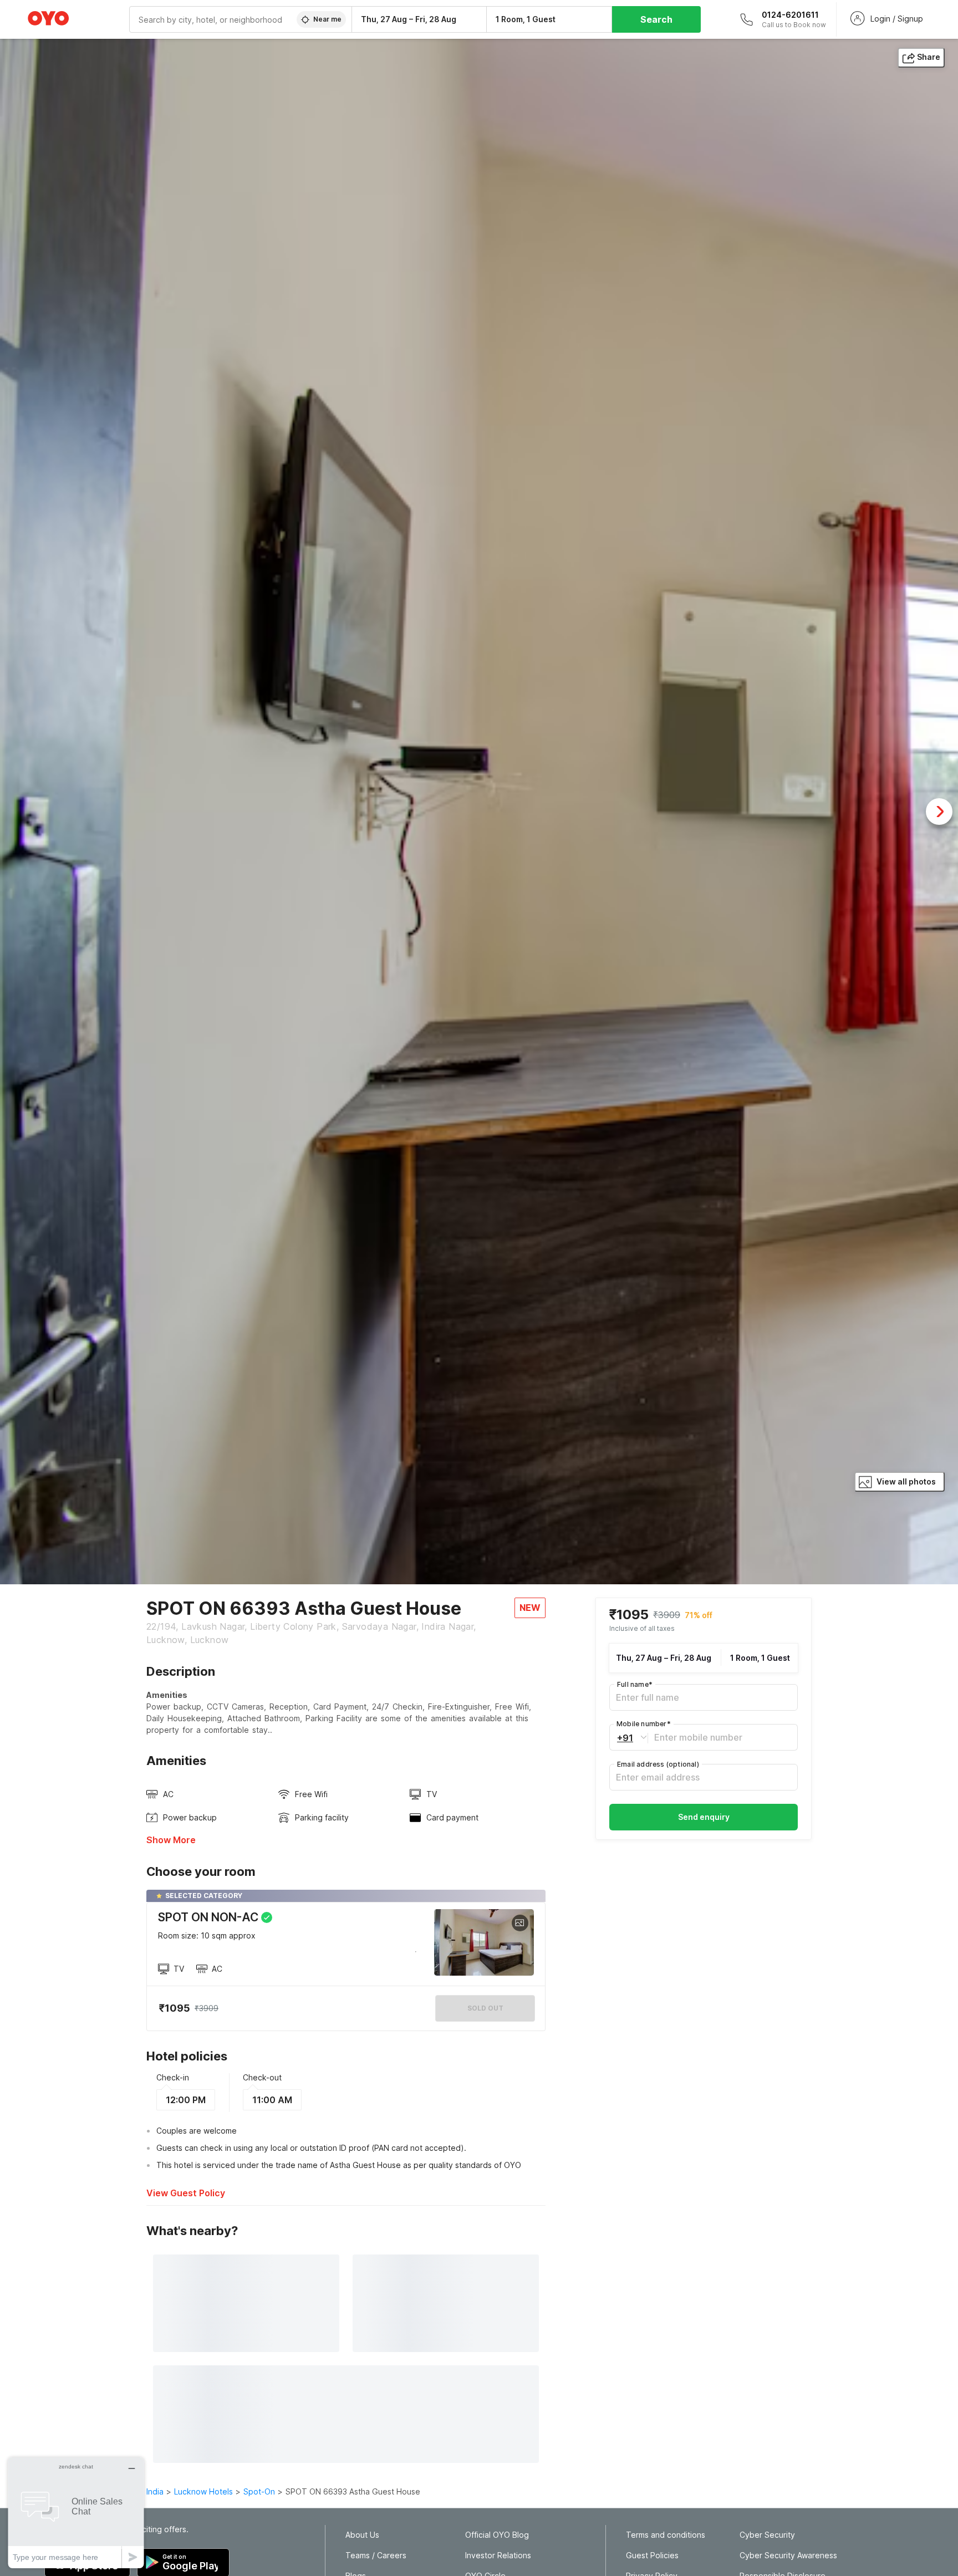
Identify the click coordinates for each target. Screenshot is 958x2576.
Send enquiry (704, 1817)
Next (939, 812)
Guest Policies (652, 2555)
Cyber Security (767, 2535)
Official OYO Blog (497, 2535)
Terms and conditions (666, 2535)
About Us (362, 2535)
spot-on (259, 2491)
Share (929, 57)
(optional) (658, 1764)
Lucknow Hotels (203, 2491)
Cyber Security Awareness (788, 2555)
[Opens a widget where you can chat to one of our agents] (76, 2513)
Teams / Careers (376, 2555)
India (155, 2491)
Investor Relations (498, 2555)
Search (656, 19)
